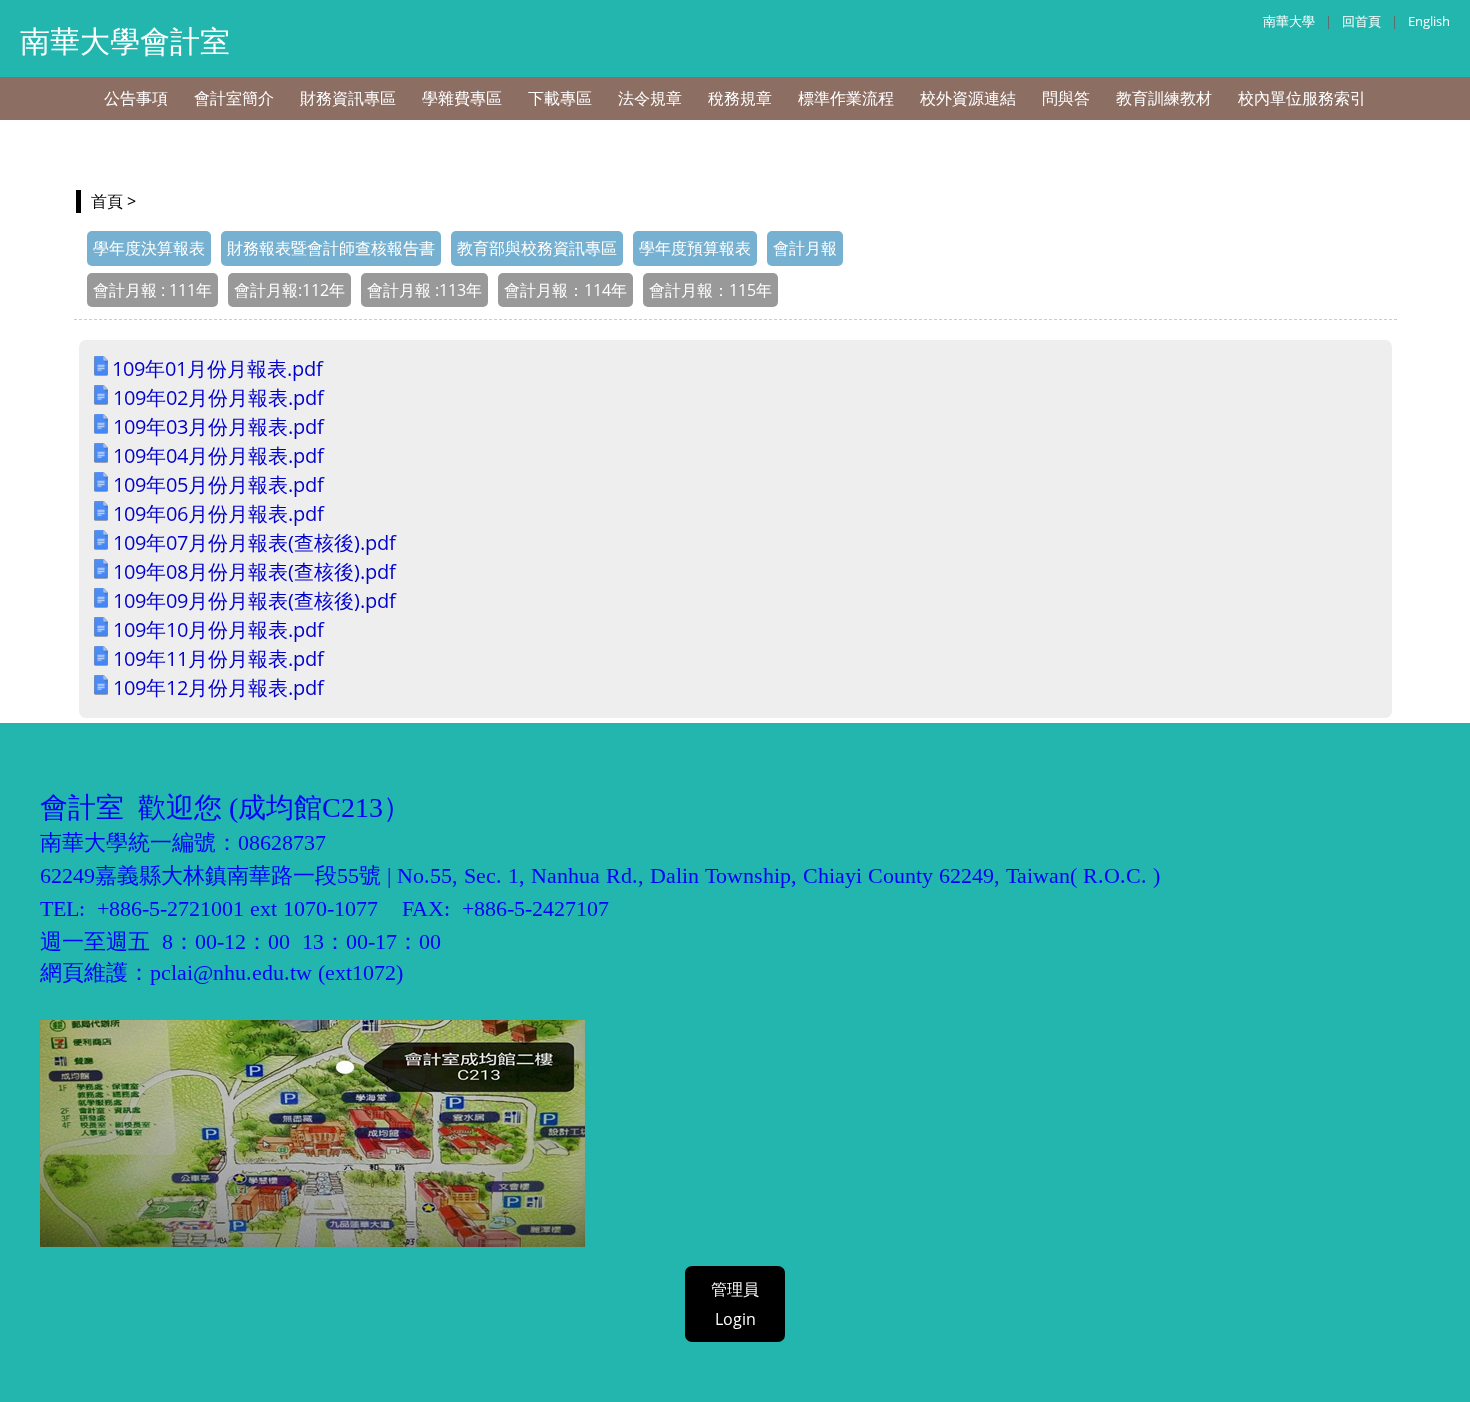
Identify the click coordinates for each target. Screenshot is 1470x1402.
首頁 (107, 201)
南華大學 (1289, 21)
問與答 (1066, 98)
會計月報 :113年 (424, 290)
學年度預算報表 (695, 248)
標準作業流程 (846, 98)
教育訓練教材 (1164, 98)
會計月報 (805, 248)
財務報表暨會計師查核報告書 (331, 248)
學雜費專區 (462, 98)
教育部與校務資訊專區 (537, 248)
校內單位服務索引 (1302, 98)
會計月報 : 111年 (152, 290)
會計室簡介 (234, 98)
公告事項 (136, 98)
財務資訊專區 (348, 98)
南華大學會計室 (125, 40)
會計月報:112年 (289, 290)
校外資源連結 (968, 98)
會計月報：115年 (710, 290)
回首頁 (1361, 21)
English (1429, 21)
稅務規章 (740, 98)
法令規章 (650, 98)
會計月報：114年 (565, 290)
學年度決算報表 (149, 248)
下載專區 (560, 98)
